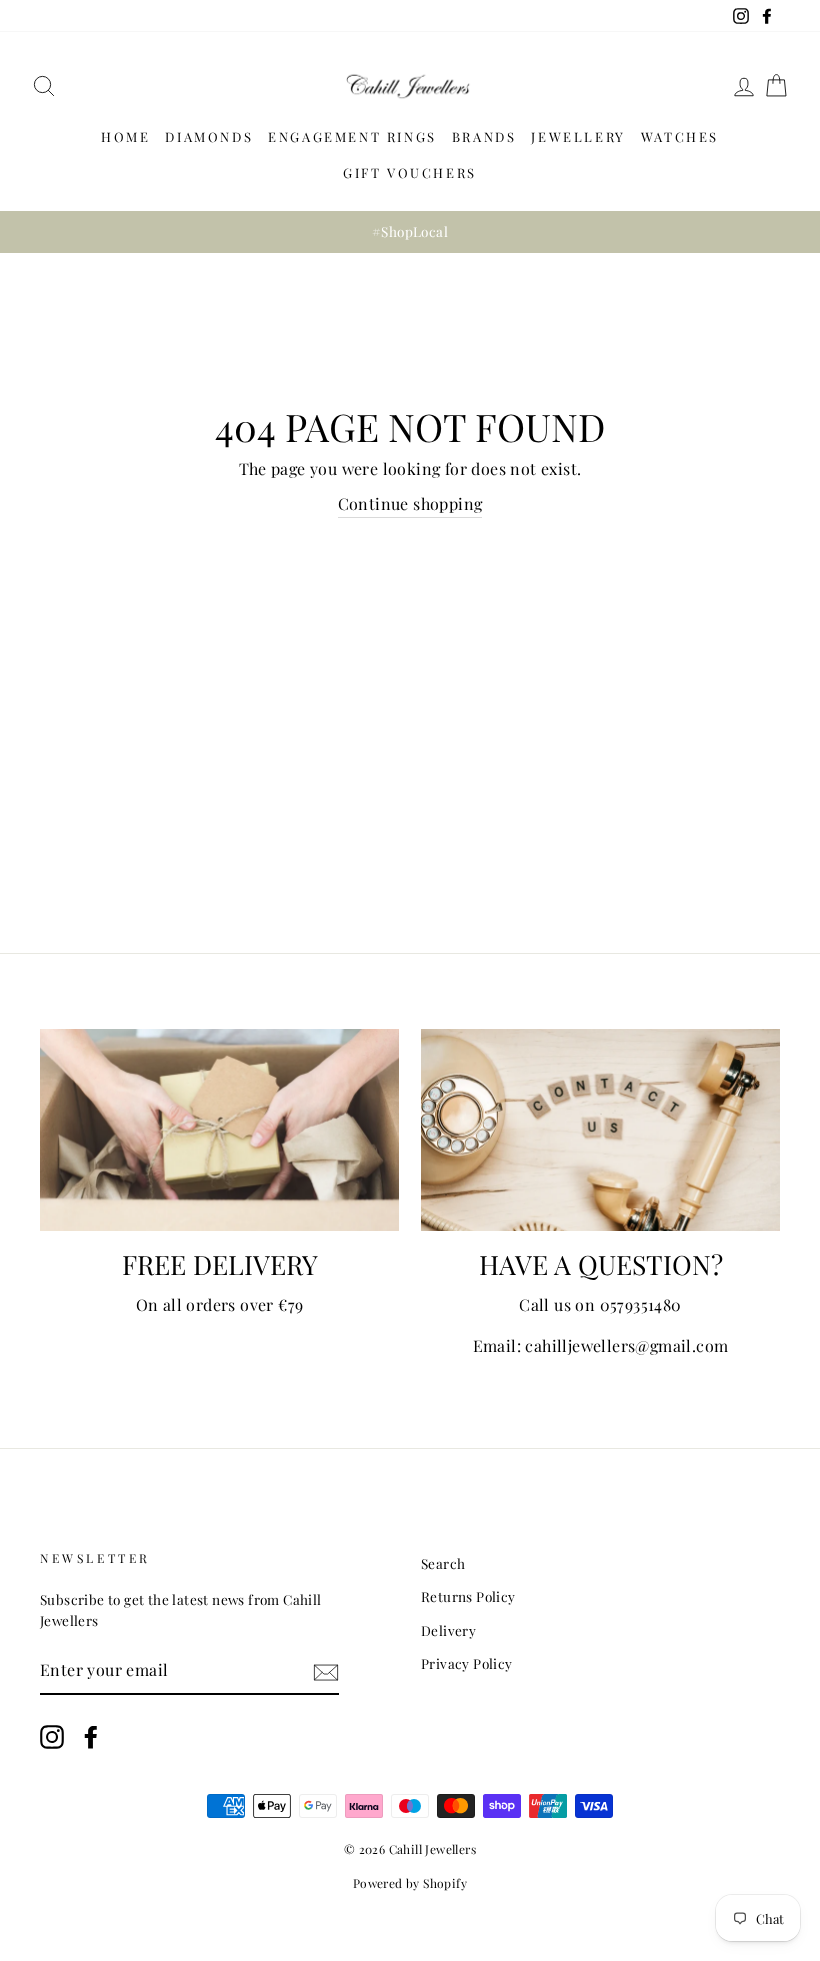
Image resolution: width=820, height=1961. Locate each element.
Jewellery (578, 136)
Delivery (448, 1630)
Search (443, 1563)
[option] (410, 232)
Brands (484, 136)
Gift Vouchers (410, 172)
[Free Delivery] (219, 1130)
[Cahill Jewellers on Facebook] (91, 1737)
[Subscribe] (326, 1670)
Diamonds (209, 136)
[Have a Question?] (600, 1130)
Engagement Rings (352, 136)
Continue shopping (410, 503)
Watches (680, 136)
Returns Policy (468, 1596)
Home (125, 136)
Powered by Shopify (410, 1883)
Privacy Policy (467, 1663)
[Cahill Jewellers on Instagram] (52, 1737)
